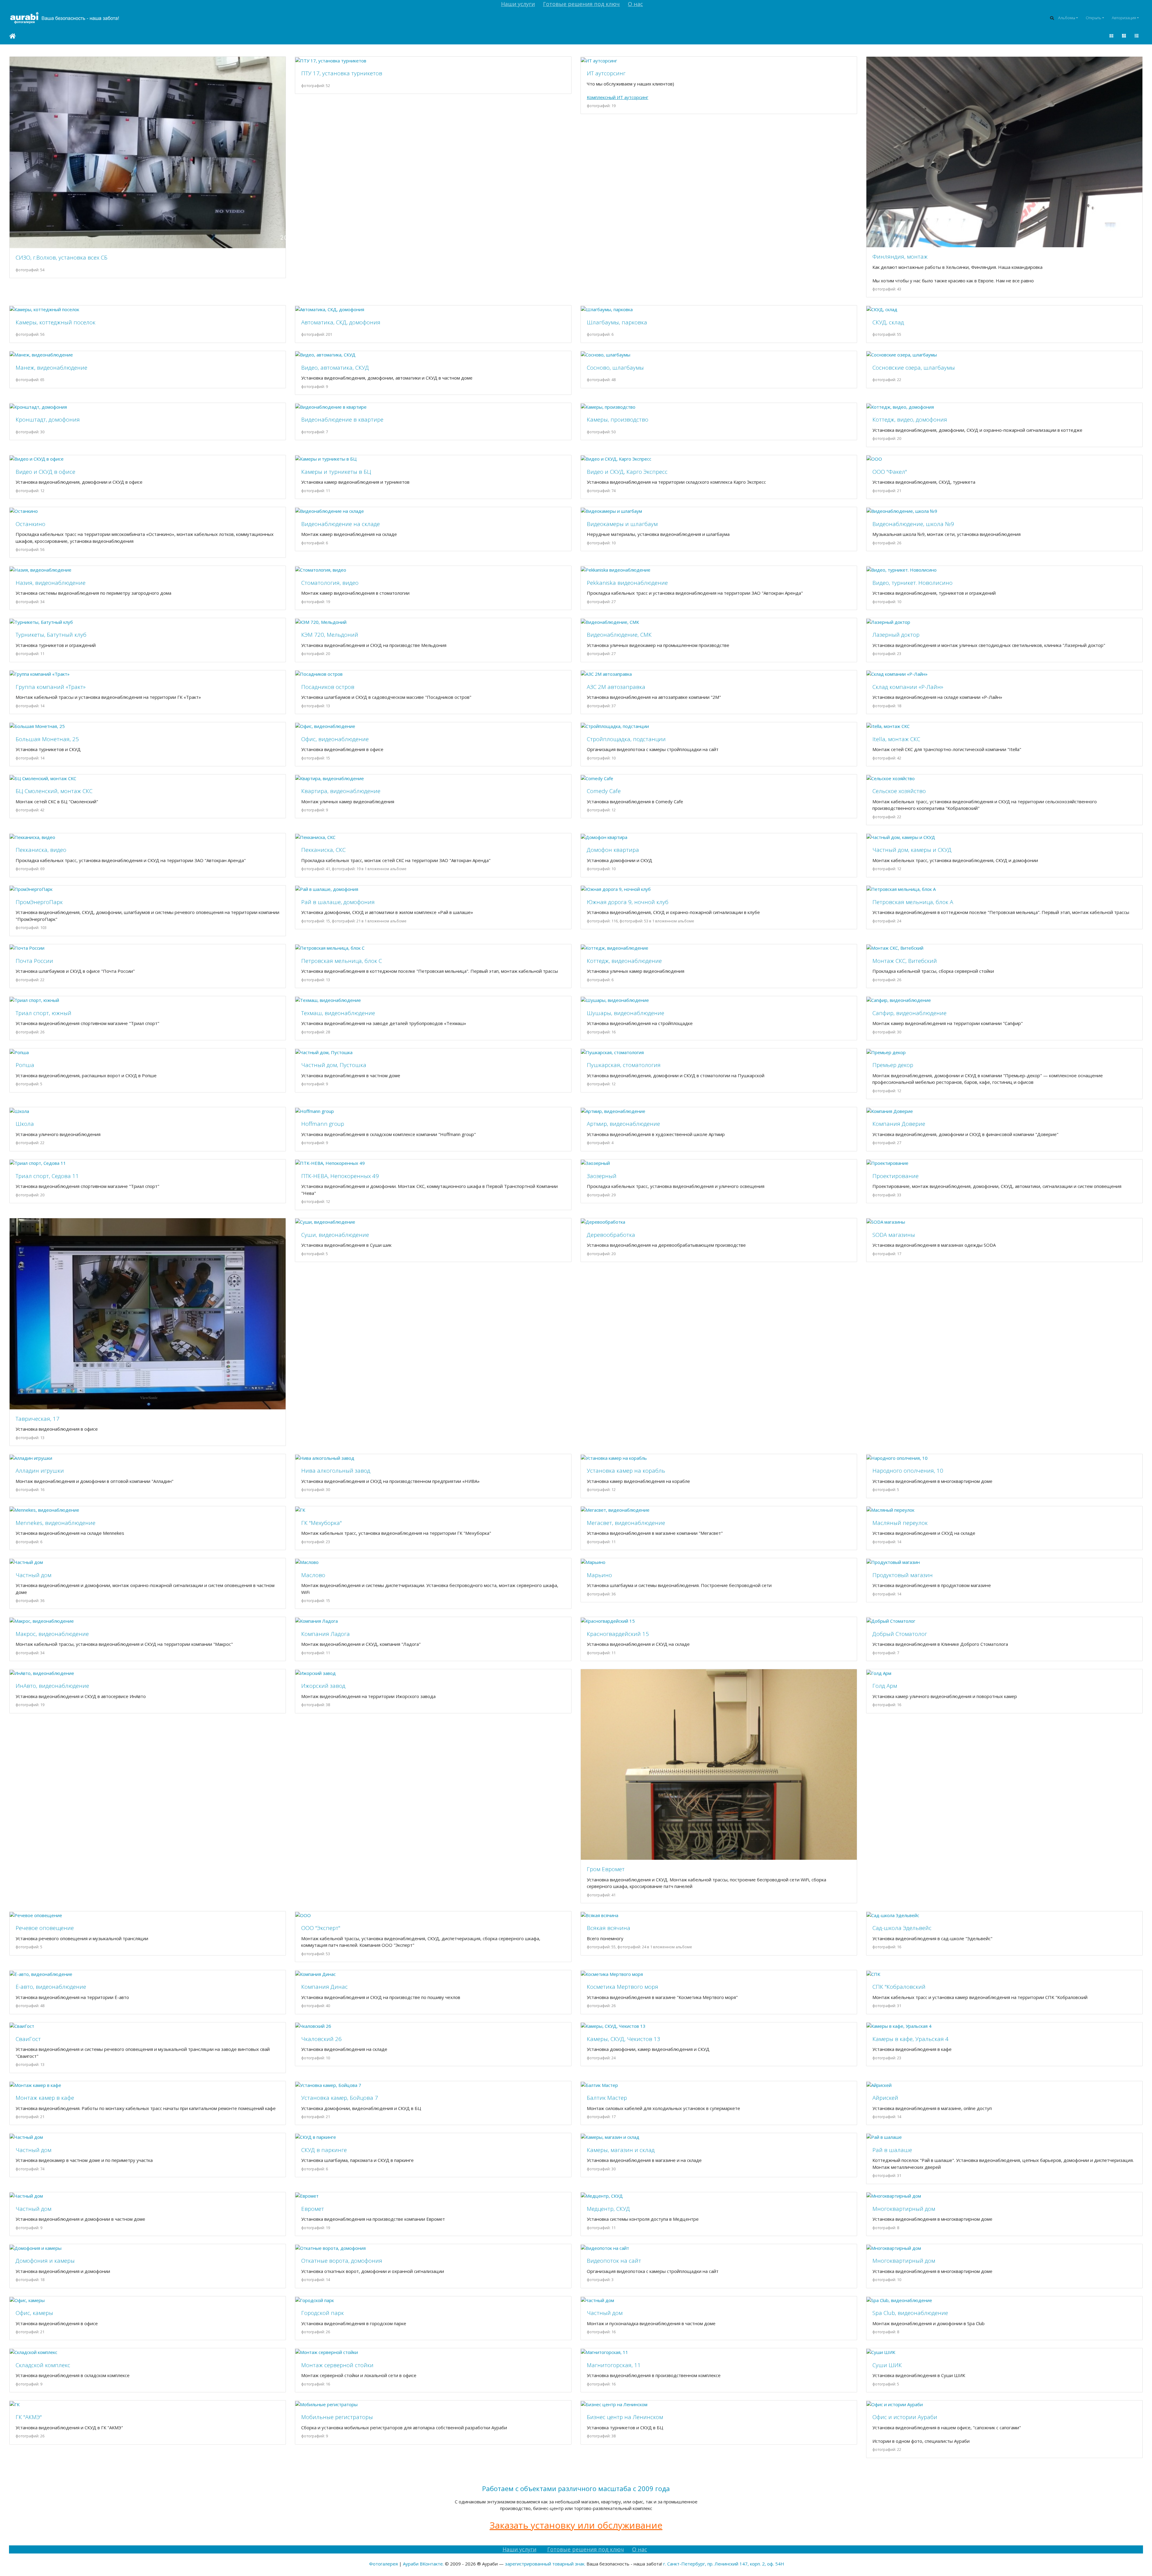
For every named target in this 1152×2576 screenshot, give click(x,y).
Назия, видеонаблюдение (51, 583)
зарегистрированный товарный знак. (545, 2564)
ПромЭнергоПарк (39, 902)
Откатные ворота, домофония (342, 2260)
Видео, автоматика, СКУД (335, 367)
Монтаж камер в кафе (45, 2098)
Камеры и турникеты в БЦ (336, 472)
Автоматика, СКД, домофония (341, 322)
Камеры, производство (618, 419)
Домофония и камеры (45, 2260)
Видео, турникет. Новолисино (912, 583)
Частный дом (33, 1575)
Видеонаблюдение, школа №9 (913, 524)
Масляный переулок (900, 1523)
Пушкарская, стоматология (624, 1065)
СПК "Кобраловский (899, 1987)
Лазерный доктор (896, 634)
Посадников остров (328, 687)
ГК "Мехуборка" (321, 1523)
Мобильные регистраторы (337, 2417)
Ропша (25, 1065)
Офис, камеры (34, 2313)
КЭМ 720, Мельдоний (330, 634)
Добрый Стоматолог (900, 1634)
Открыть (1093, 18)
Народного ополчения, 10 (908, 1470)
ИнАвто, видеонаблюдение (52, 1686)
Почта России (34, 961)
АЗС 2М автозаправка (616, 687)
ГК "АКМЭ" (29, 2417)
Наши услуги (518, 4)
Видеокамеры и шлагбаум (622, 524)
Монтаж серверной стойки (337, 2365)
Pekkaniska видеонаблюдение (627, 583)
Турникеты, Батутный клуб (51, 634)
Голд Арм (885, 1686)
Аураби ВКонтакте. (423, 2564)
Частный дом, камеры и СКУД (912, 850)
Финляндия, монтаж (900, 256)
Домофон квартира (613, 850)
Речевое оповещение (45, 1928)
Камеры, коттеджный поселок (55, 322)
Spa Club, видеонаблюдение (910, 2313)
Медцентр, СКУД (608, 2209)
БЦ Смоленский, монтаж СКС (54, 791)
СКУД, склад (888, 322)
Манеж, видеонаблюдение (51, 367)
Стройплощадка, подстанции (626, 739)
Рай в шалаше (892, 2150)
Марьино (599, 1575)
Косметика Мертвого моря (622, 1987)
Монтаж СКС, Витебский (905, 961)
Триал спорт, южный (43, 1013)
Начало (12, 36)
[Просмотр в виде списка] (1136, 36)
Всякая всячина (609, 1928)
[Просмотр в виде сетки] (1124, 36)
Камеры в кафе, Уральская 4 (910, 2039)
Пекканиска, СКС (323, 850)
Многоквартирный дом (904, 2209)
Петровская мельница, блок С (342, 961)
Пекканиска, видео (41, 850)
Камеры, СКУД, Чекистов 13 (624, 2039)
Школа (25, 1124)
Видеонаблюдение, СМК (619, 634)
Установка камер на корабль (626, 1470)
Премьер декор (893, 1065)
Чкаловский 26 (321, 2039)
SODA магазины (894, 1235)
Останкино (30, 524)
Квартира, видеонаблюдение (341, 791)
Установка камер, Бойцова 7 (340, 2098)
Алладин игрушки (40, 1470)
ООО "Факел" (890, 472)
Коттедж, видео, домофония (910, 419)
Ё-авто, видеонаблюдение (51, 1987)
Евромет (313, 2209)
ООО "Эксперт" (321, 1928)
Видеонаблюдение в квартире (342, 419)
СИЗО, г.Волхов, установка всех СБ (61, 257)
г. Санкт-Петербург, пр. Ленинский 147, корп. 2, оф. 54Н (724, 2564)
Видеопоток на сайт (614, 2260)
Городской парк (322, 2313)
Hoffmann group (323, 1124)
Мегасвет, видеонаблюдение (626, 1523)
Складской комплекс (43, 2365)
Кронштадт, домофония (48, 419)
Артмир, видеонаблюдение (623, 1124)
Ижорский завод (323, 1686)
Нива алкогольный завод (336, 1470)
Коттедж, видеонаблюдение (624, 961)
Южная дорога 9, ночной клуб (628, 902)
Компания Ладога (325, 1634)
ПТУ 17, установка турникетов (342, 73)
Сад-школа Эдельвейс (902, 1928)
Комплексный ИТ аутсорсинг (618, 97)
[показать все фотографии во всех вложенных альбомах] (1111, 36)
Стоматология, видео (330, 583)
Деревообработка (611, 1235)
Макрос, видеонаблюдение (52, 1634)
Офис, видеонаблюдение (335, 739)
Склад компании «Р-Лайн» (908, 687)
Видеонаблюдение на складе (340, 524)
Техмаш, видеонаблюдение (338, 1013)
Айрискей (885, 2098)
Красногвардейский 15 (618, 1634)
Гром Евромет (606, 1869)
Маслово (313, 1575)
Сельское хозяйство (899, 791)
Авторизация (1124, 18)
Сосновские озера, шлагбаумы (914, 367)
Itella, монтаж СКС (896, 739)
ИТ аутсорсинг (606, 73)
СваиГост (28, 2039)
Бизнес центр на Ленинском (625, 2417)
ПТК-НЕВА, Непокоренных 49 (340, 1176)
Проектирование (895, 1176)
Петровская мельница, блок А (913, 902)
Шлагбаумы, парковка (617, 322)
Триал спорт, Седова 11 (47, 1176)
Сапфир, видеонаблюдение (909, 1013)
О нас (635, 4)
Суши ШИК (887, 2365)
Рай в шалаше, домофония (338, 902)
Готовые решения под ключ (581, 4)
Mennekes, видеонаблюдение (55, 1523)
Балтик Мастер (607, 2098)
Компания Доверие (899, 1124)
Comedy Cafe (604, 791)
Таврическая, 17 (37, 1419)
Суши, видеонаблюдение (335, 1235)
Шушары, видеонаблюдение (625, 1013)
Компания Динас (324, 1987)
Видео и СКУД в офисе (45, 472)
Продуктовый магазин (903, 1575)
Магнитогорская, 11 (614, 2365)
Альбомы (1067, 18)
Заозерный (602, 1176)
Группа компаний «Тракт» (51, 687)
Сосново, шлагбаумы (615, 367)
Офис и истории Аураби (905, 2417)
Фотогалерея (383, 2564)
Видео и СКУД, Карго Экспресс (627, 472)
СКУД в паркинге (324, 2150)
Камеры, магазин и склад (621, 2150)
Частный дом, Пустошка (334, 1065)
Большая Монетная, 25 (47, 739)
